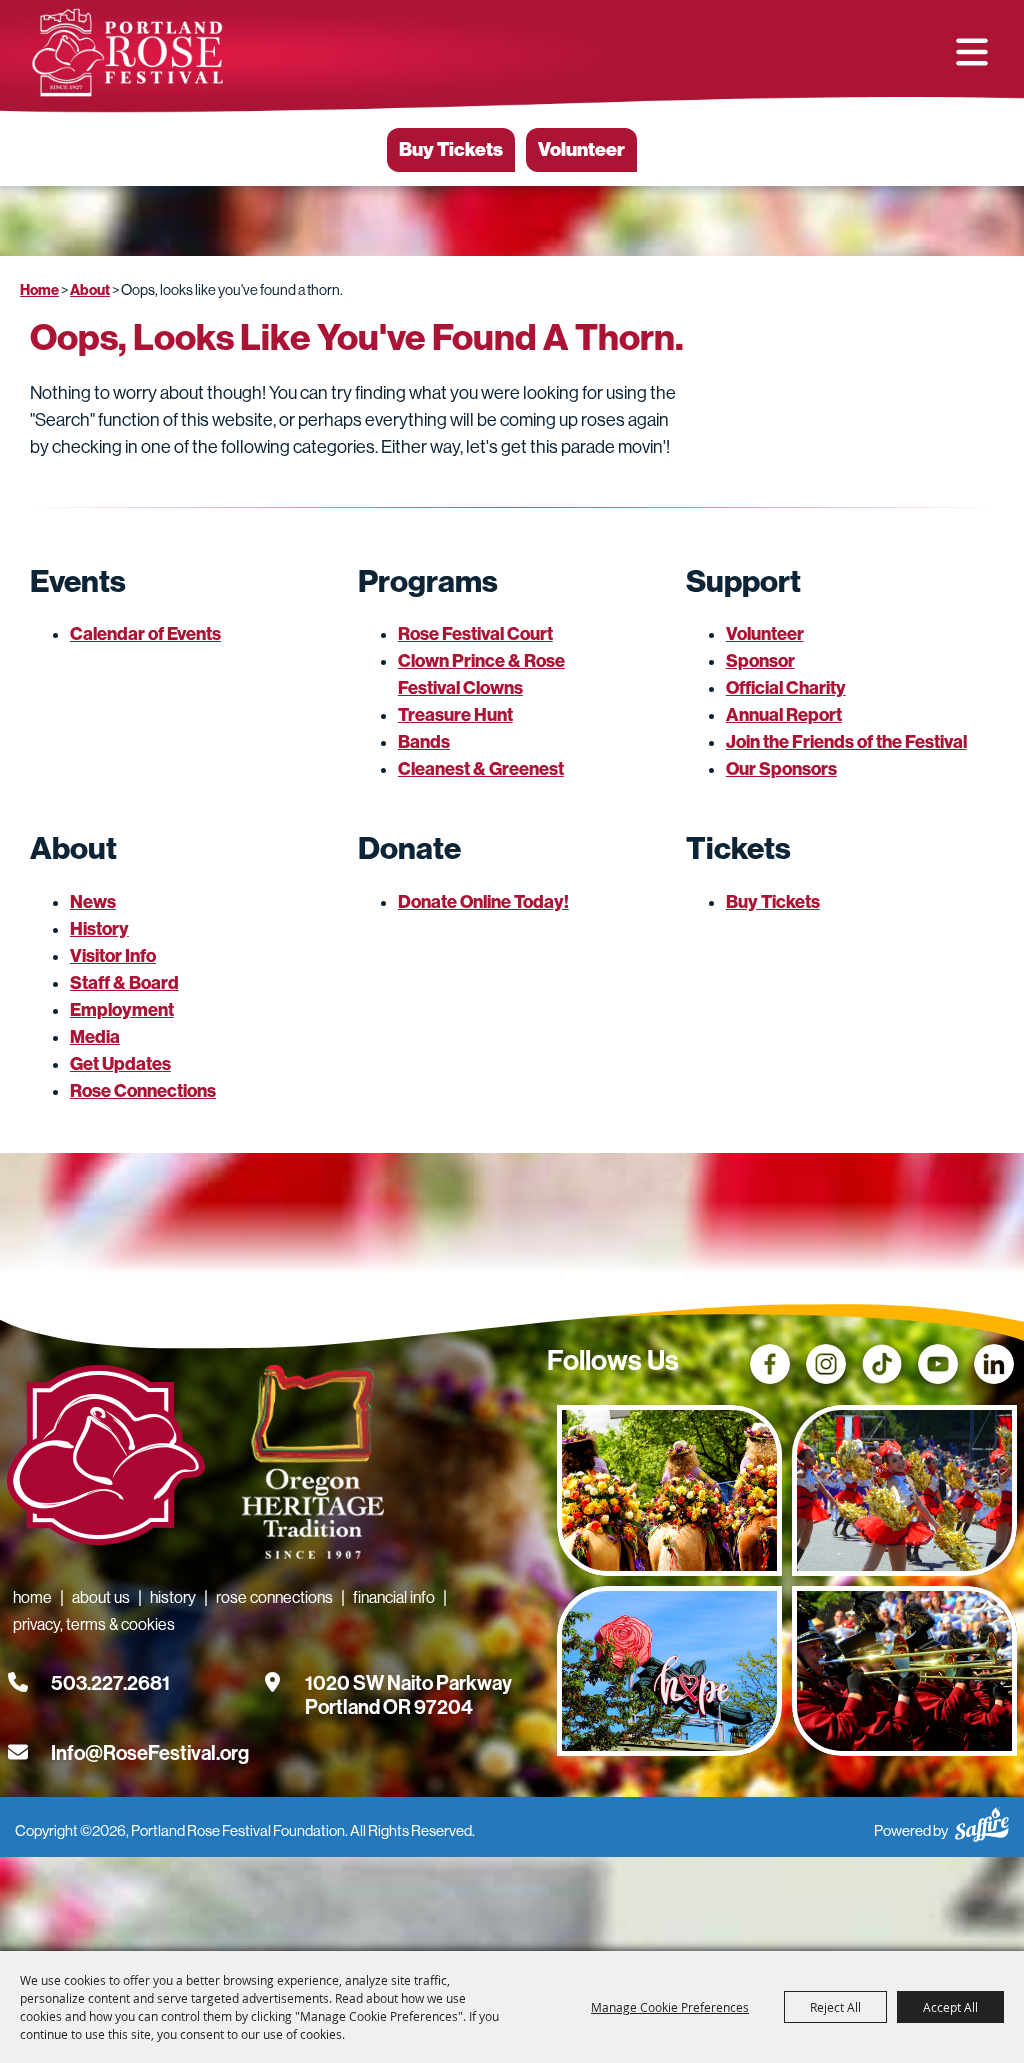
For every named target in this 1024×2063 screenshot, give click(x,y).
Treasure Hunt (455, 715)
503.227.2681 (110, 1683)
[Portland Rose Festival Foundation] (127, 52)
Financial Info (394, 1597)
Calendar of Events (145, 634)
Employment (122, 1010)
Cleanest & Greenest (481, 769)
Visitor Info (113, 956)
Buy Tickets (451, 149)
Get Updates (120, 1064)
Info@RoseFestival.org (150, 1753)
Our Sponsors (781, 769)
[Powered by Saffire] (982, 1821)
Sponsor (760, 661)
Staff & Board (124, 983)
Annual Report (784, 715)
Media (95, 1037)
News (93, 902)
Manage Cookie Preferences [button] (670, 2007)
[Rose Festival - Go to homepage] (106, 1459)
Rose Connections (143, 1091)
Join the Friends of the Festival (846, 742)
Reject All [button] (835, 2007)
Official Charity (786, 688)
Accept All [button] (950, 2007)
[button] (972, 52)
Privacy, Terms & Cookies (94, 1624)
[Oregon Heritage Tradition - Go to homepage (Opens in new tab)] (307, 1466)
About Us (101, 1597)
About (90, 290)
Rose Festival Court (475, 634)
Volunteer (581, 149)
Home (39, 290)
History (99, 929)
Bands (424, 742)
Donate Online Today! (483, 902)
